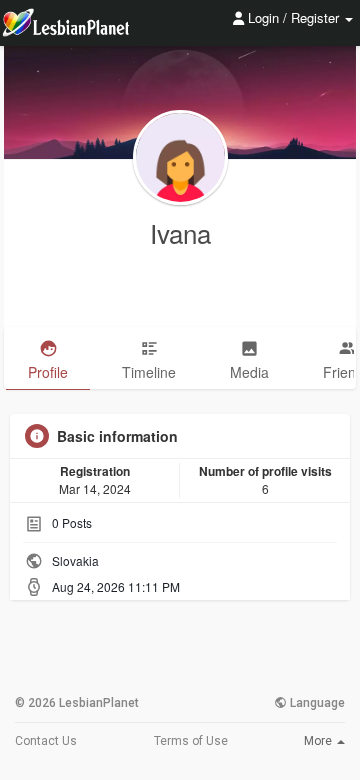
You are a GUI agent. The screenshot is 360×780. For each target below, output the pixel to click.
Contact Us (46, 741)
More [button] (319, 741)
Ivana (180, 232)
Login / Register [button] (293, 17)
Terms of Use (191, 741)
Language (316, 703)
